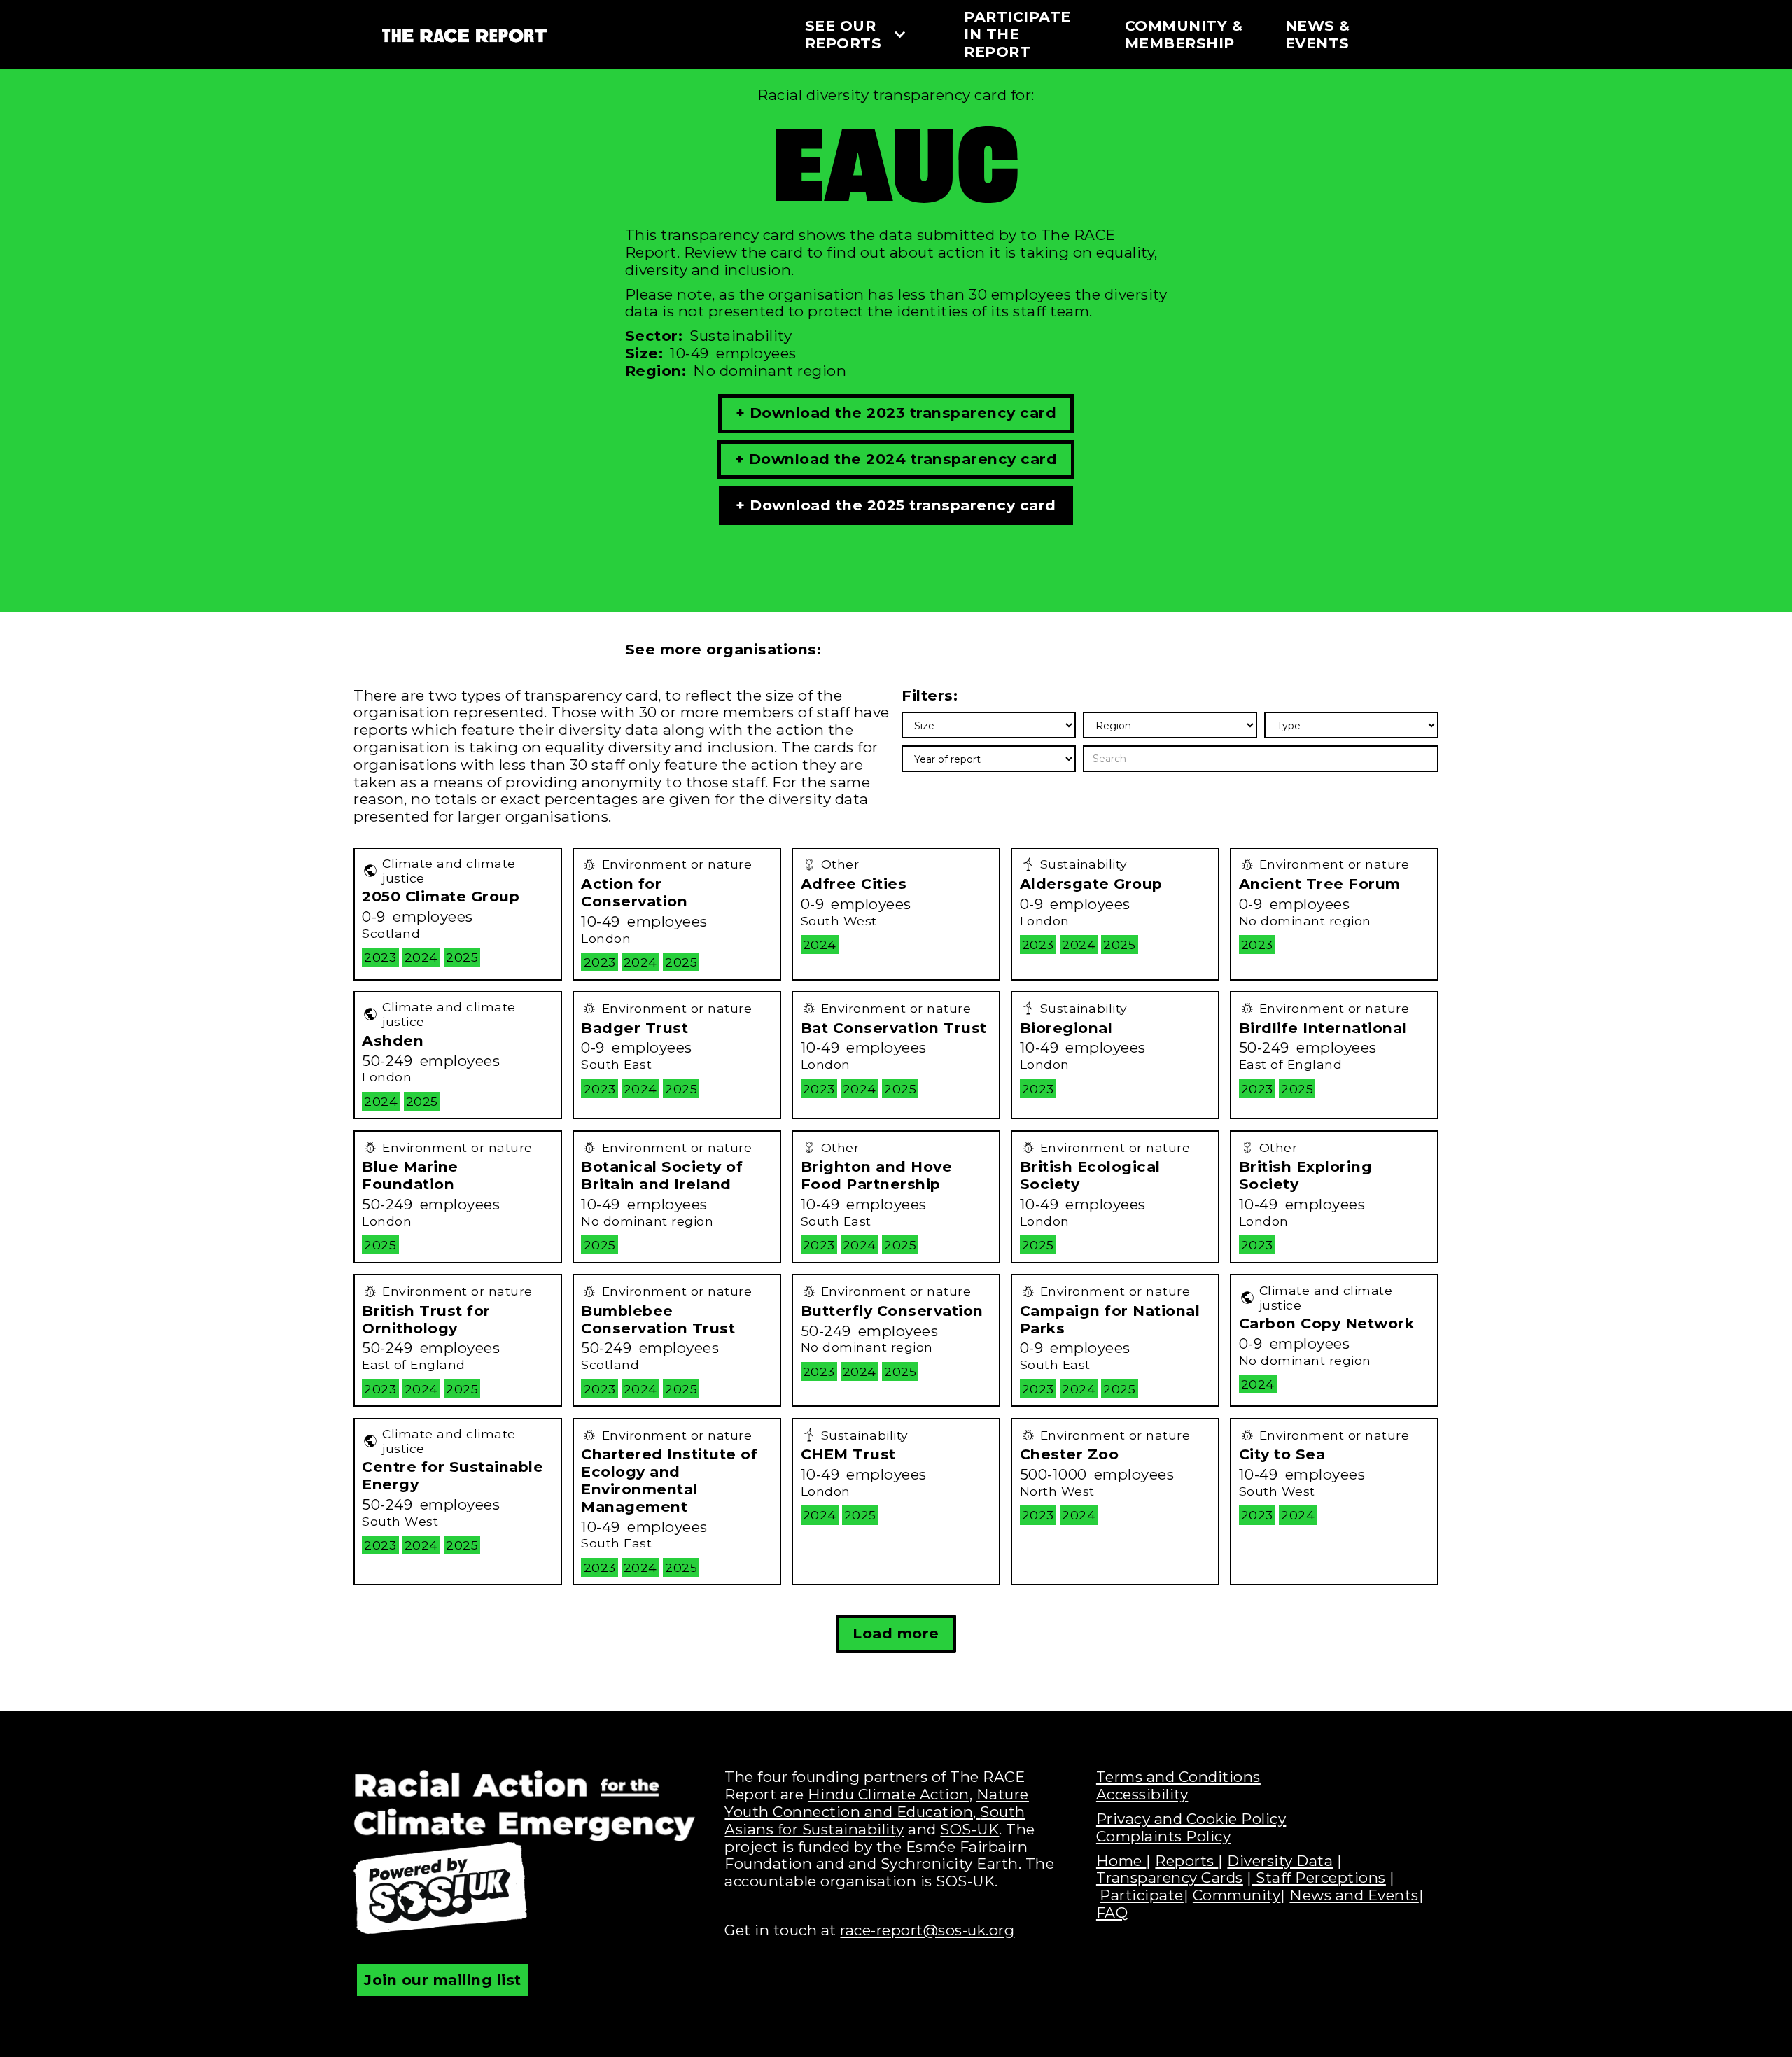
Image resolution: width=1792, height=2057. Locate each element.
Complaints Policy (1164, 1836)
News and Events (1354, 1895)
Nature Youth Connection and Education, (877, 1803)
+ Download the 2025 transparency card (896, 505)
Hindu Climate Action (889, 1794)
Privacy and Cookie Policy (1191, 1819)
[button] (867, 35)
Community (1237, 1895)
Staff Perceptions (1319, 1877)
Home (1121, 1861)
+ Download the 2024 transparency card (896, 459)
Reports (1186, 1861)
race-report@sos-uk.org (927, 1930)
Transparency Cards (1170, 1877)
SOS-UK (969, 1829)
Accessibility (1142, 1794)
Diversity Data (1280, 1861)
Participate (1142, 1895)
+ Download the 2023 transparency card (896, 413)
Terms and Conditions (1178, 1777)
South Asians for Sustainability (875, 1820)
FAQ (1112, 1912)
